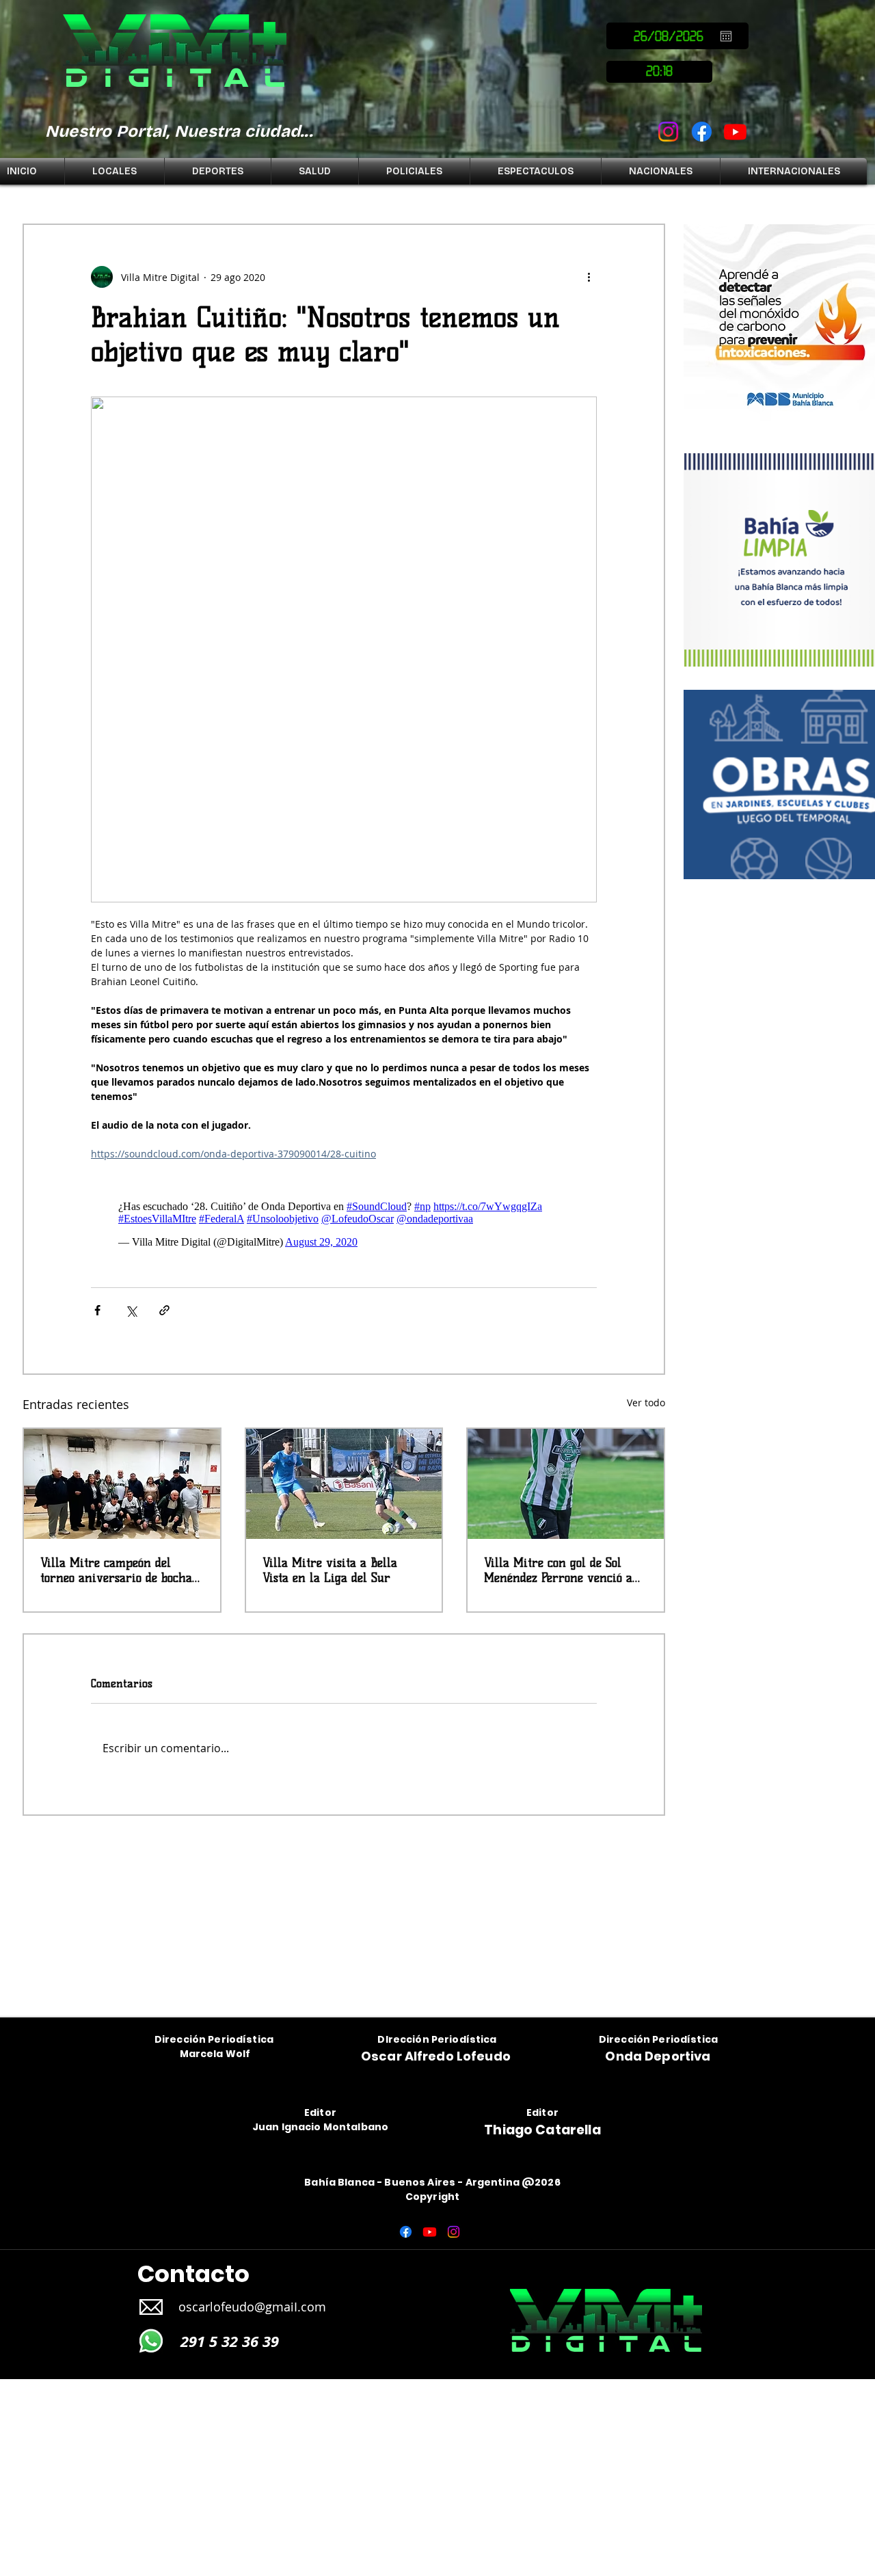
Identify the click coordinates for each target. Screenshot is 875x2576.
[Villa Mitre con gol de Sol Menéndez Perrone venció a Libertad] (566, 1484)
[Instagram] (668, 132)
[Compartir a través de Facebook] (97, 1310)
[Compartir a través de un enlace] (164, 1310)
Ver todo (646, 1403)
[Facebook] (702, 132)
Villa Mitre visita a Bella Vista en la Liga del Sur (330, 1570)
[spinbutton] (659, 72)
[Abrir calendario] (726, 36)
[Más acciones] (589, 277)
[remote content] (344, 1224)
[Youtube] (735, 132)
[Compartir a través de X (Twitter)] (131, 1310)
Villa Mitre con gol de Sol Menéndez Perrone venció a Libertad (558, 1570)
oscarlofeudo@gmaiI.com (252, 2307)
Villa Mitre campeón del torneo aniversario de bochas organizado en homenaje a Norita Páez (119, 1570)
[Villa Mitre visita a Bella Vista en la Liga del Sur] (344, 1484)
